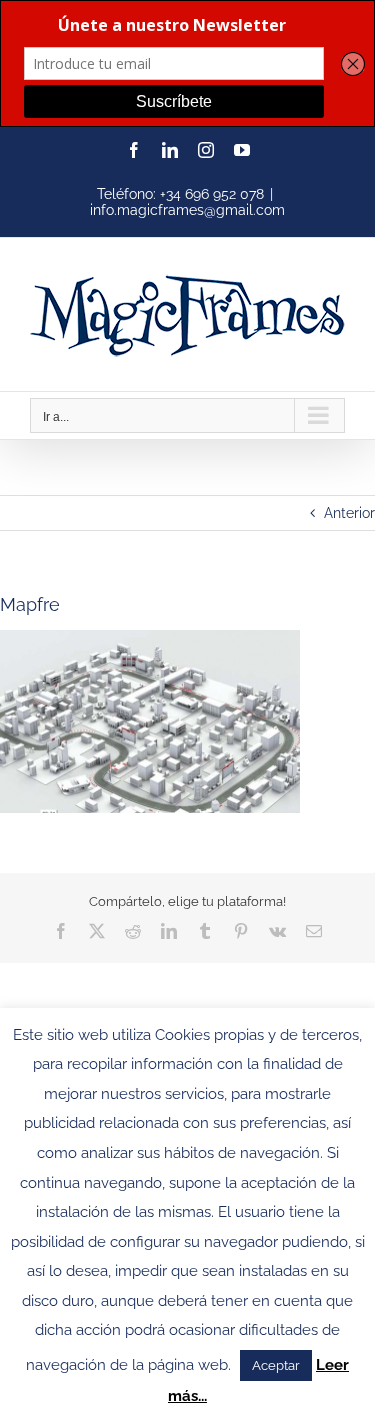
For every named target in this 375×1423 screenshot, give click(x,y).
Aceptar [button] (276, 1365)
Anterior (349, 513)
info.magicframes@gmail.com (187, 210)
